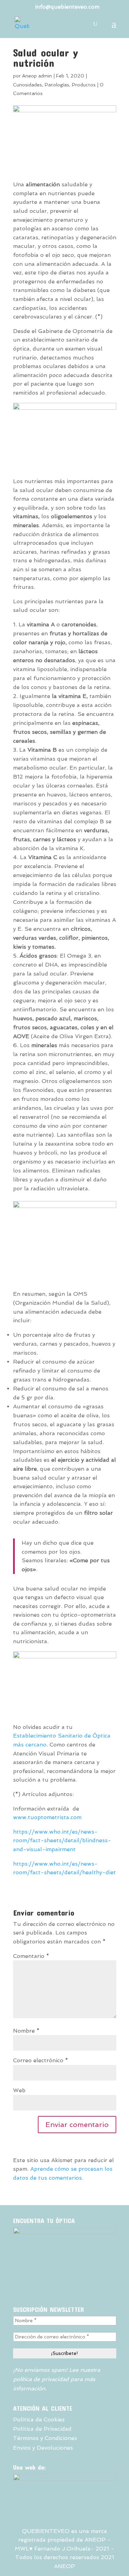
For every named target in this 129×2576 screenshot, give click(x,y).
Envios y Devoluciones (43, 2448)
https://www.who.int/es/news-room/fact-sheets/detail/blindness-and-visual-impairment (62, 1840)
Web (19, 2090)
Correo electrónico (41, 2060)
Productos (84, 85)
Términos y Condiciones (45, 2438)
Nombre (26, 2031)
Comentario (31, 1956)
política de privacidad (41, 2379)
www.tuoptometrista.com (47, 1817)
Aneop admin (37, 76)
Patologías (57, 85)
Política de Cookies (39, 2419)
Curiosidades (28, 85)
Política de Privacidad (42, 2429)
